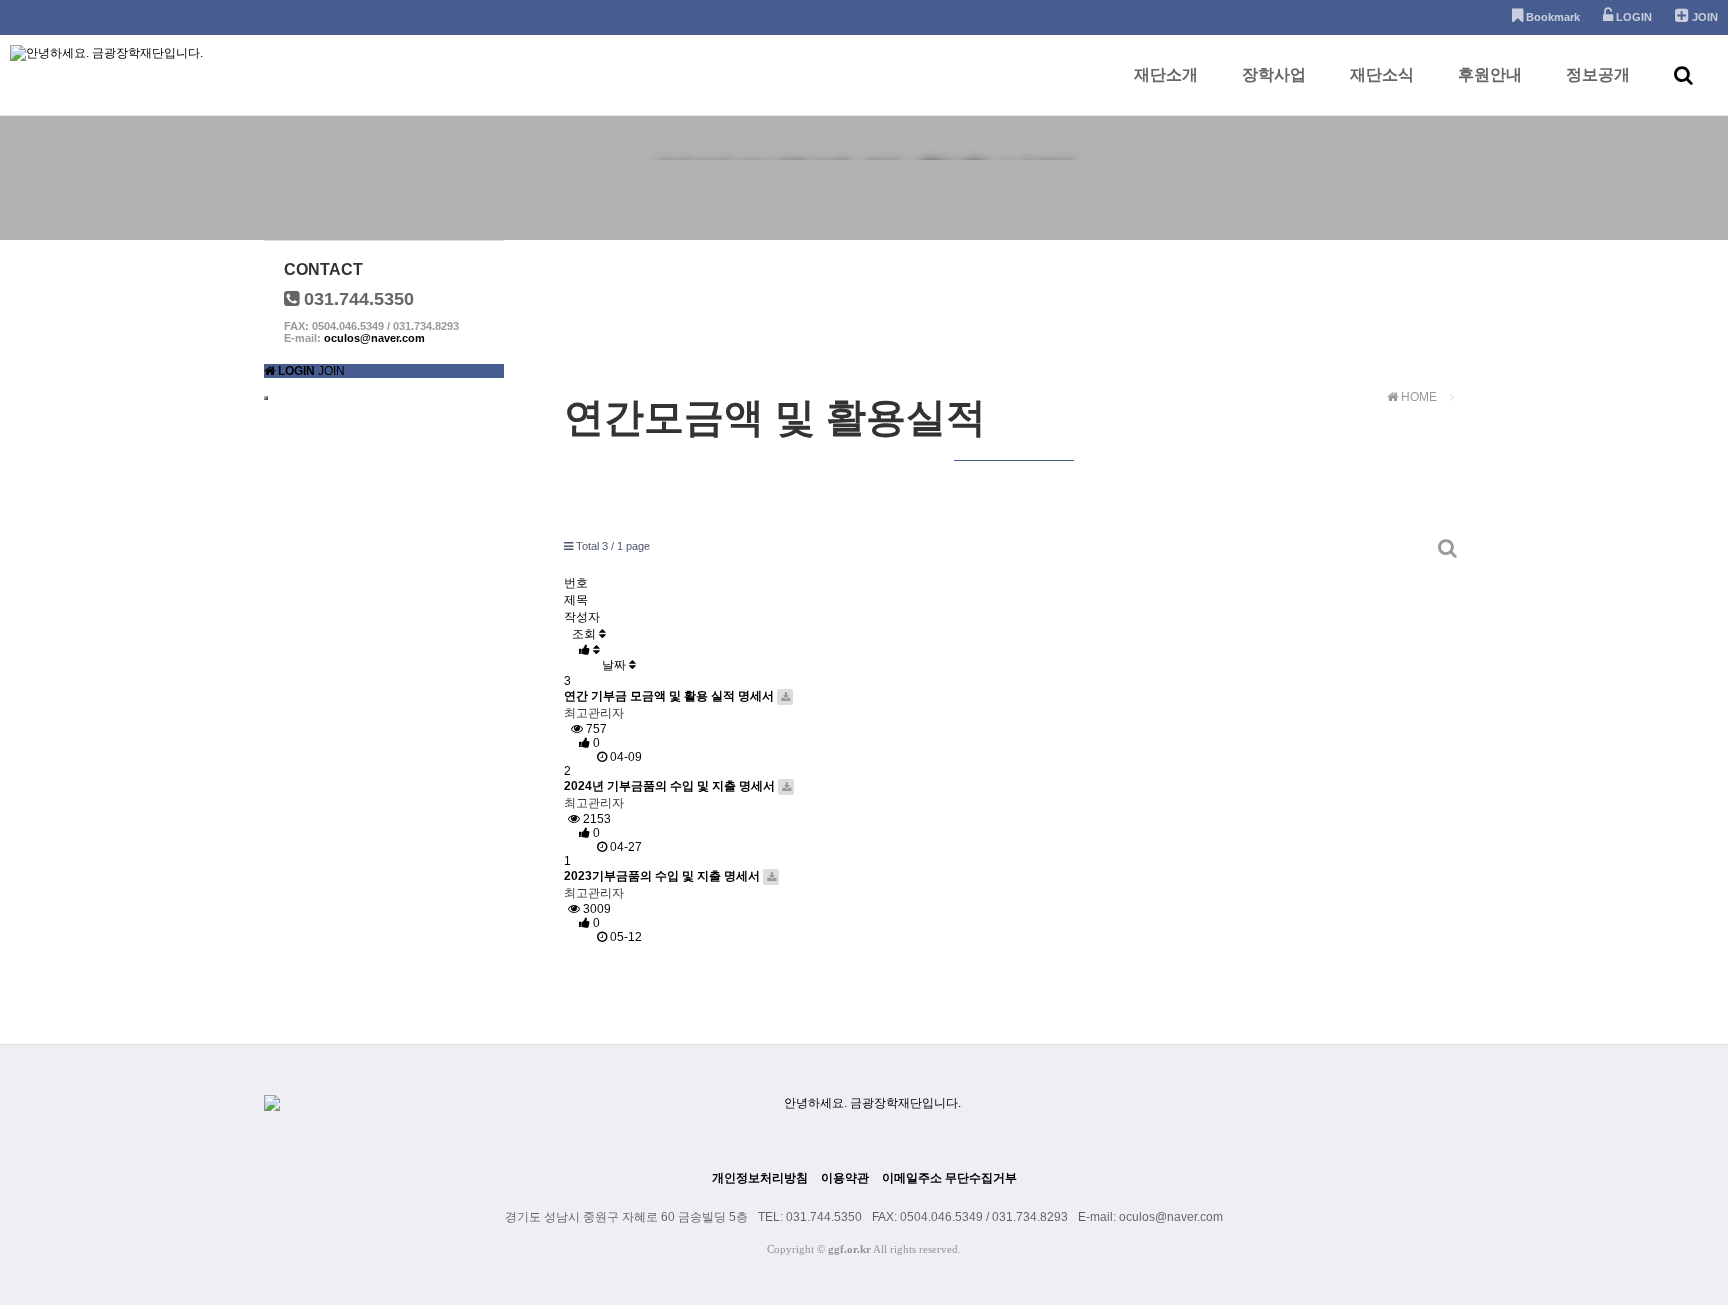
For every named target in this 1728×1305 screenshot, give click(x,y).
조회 (585, 634)
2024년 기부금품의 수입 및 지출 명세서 (671, 786)
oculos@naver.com (374, 338)
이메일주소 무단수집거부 (949, 1178)
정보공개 (1598, 74)
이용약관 (845, 1178)
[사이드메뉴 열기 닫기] (266, 398)
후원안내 (1490, 74)
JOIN (331, 371)
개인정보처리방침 (760, 1178)
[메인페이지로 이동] (269, 371)
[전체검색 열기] (1683, 75)
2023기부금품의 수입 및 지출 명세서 (663, 876)
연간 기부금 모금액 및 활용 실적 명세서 (670, 696)
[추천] (589, 650)
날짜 (615, 665)
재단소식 (1382, 74)
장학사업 (1274, 74)
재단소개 (1166, 74)
